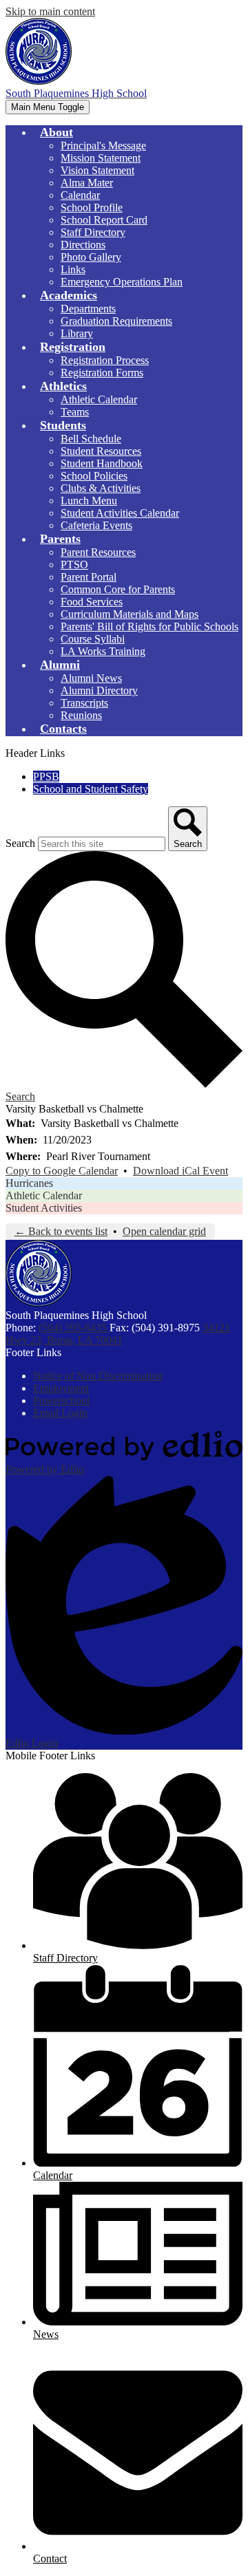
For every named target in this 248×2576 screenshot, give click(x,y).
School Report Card (104, 220)
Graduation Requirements (116, 321)
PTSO (74, 565)
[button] (56, 132)
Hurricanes (29, 1183)
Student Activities (44, 1208)
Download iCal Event (180, 1171)
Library (77, 333)
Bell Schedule (91, 439)
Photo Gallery (91, 257)
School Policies (94, 476)
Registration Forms (102, 373)
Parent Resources (98, 552)
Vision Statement (97, 170)
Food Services (92, 602)
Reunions (81, 715)
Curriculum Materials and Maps (130, 614)
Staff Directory (93, 232)
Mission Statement (101, 158)
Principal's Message (103, 146)
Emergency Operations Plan (122, 282)
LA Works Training (103, 651)
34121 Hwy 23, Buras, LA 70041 (118, 1334)
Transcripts (84, 703)
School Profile (92, 207)
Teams (75, 412)
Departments (88, 309)
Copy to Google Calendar (62, 1171)
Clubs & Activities (101, 488)
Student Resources (101, 451)
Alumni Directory (99, 690)
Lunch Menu (89, 501)
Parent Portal (89, 577)
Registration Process (105, 360)
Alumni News (91, 678)
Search (20, 843)
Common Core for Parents (118, 589)
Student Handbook (102, 463)
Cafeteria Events (96, 525)
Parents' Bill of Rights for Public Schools (149, 626)
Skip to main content (50, 11)
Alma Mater (87, 183)
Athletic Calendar (99, 399)
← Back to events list (61, 1231)
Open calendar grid (164, 1231)
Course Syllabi (93, 639)
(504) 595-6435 (74, 1328)
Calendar (80, 195)
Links (73, 269)
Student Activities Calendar (120, 513)
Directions (83, 245)
